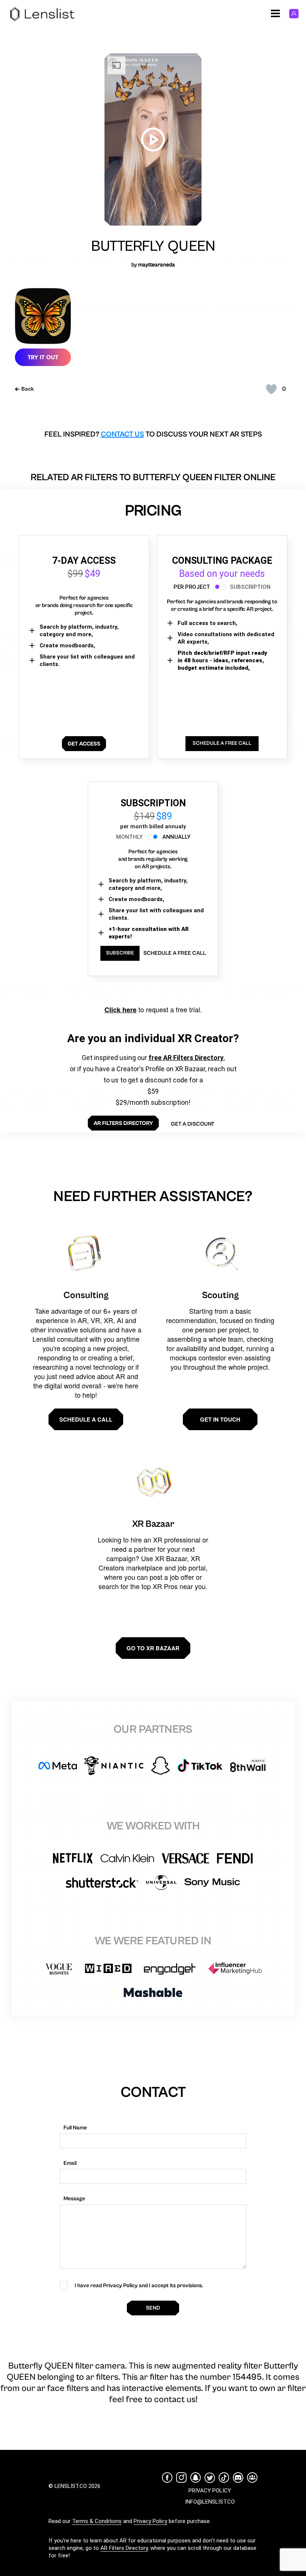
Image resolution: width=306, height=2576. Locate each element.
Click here (121, 1010)
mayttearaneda (157, 265)
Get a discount (193, 1124)
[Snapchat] (196, 2477)
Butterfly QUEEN (153, 246)
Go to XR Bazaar (153, 1648)
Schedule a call (86, 1419)
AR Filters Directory (124, 2548)
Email (70, 2163)
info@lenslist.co (210, 2502)
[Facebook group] (252, 2477)
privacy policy (210, 2491)
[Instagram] (181, 2477)
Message (74, 2199)
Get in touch (220, 1419)
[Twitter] (210, 2478)
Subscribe (120, 953)
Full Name (75, 2128)
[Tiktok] (224, 2477)
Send (153, 2308)
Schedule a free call (175, 953)
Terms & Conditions (97, 2521)
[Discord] (238, 2477)
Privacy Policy (150, 2521)
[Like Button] (271, 389)
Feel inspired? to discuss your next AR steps (153, 434)
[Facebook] (167, 2477)
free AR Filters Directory (186, 1058)
